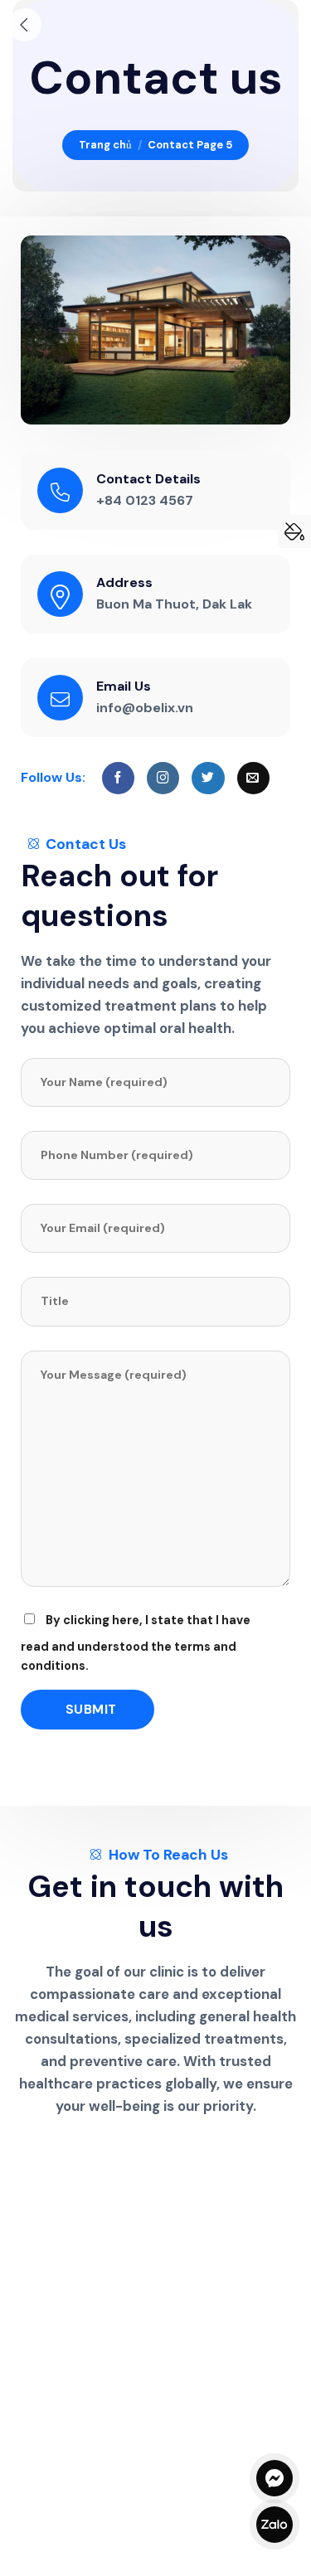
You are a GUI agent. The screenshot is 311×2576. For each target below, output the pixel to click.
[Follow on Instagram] (163, 778)
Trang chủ (105, 145)
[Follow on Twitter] (208, 778)
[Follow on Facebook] (118, 778)
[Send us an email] (253, 778)
